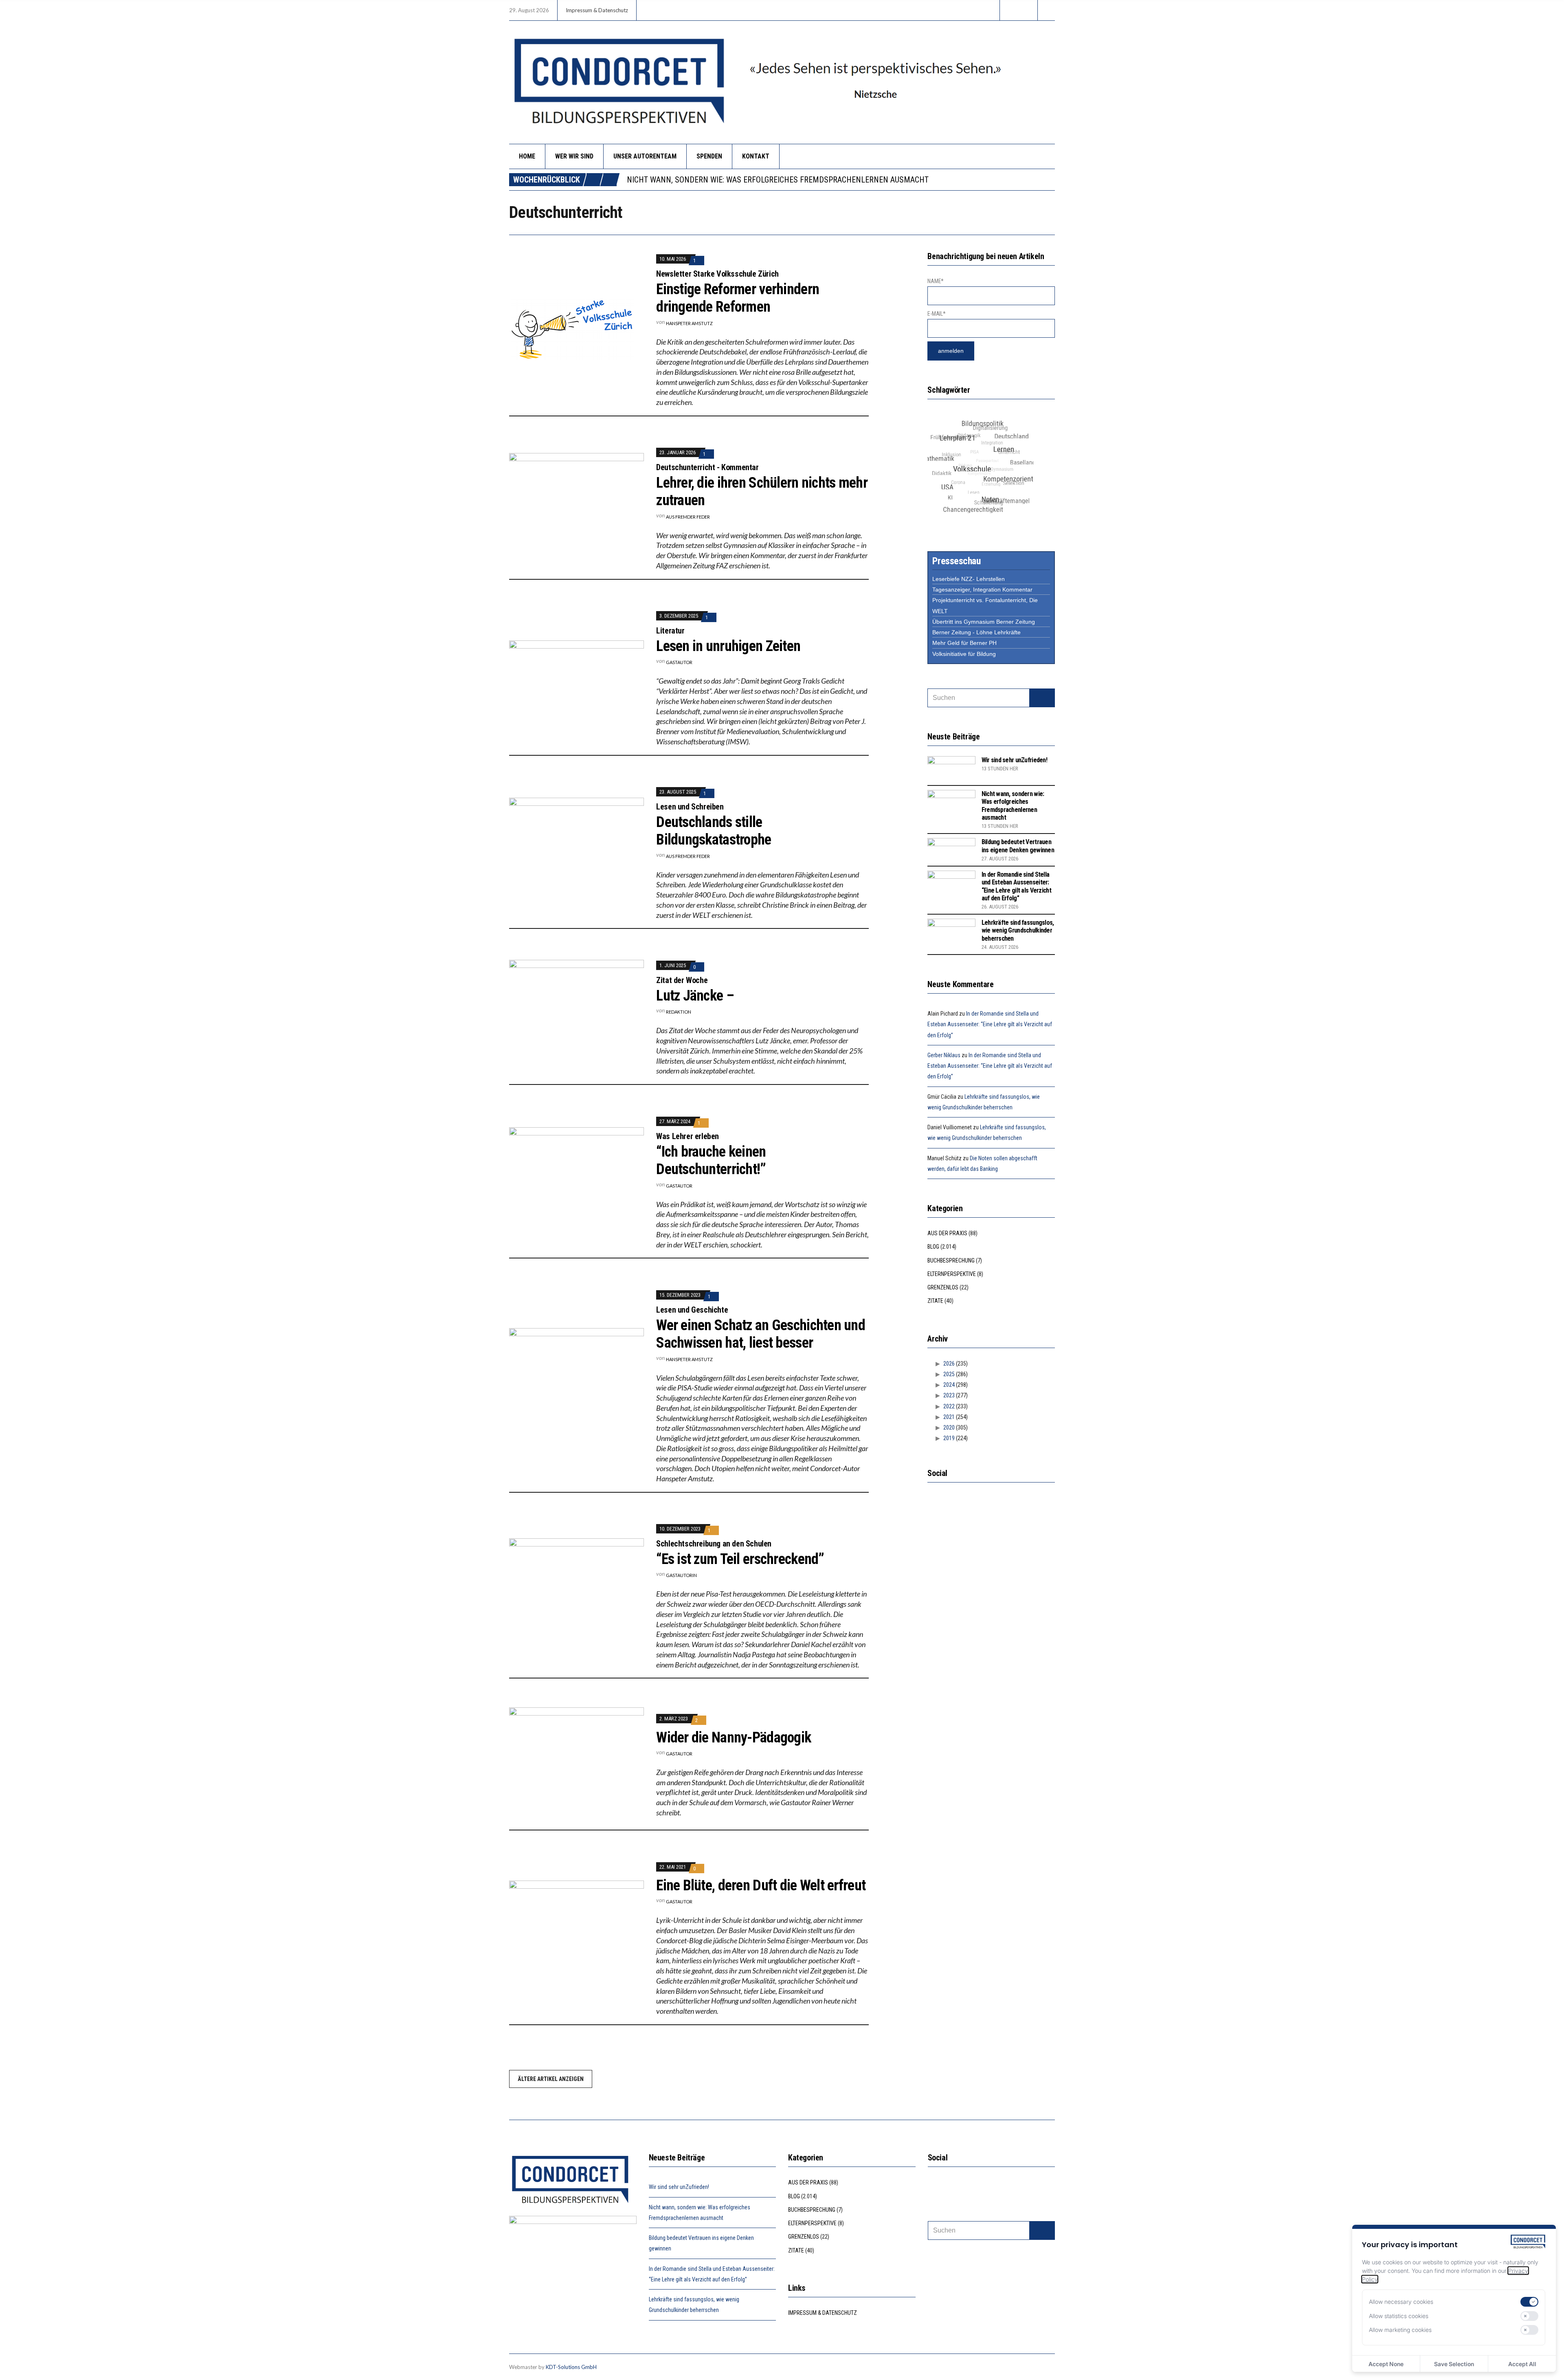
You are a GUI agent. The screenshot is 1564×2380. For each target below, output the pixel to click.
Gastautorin (681, 1575)
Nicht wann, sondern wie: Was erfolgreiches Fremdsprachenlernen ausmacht (1013, 806)
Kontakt (756, 156)
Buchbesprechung (951, 1260)
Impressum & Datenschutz (597, 10)
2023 (949, 1395)
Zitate (935, 1301)
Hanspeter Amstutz (689, 323)
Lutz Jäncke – (695, 996)
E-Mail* (936, 314)
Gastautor (679, 662)
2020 (949, 1428)
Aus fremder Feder (688, 517)
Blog (933, 1247)
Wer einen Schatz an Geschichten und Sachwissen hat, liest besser (761, 1334)
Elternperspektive (952, 1274)
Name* (936, 281)
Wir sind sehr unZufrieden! (1014, 760)
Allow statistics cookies (1399, 2316)
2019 (949, 1438)
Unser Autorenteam (645, 156)
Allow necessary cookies (1401, 2302)
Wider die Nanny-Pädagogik (734, 1738)
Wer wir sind (574, 156)
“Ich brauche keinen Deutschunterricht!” (711, 1160)
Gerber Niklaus (944, 1055)
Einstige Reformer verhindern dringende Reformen (738, 298)
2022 (949, 1406)
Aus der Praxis (947, 1233)
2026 (949, 1364)
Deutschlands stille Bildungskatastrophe (714, 831)
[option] (841, 180)
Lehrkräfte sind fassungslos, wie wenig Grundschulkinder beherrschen (1018, 930)
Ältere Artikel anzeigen (551, 2079)
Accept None (1386, 2364)
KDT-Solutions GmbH (571, 2367)
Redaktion (679, 1012)
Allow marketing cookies (1400, 2330)
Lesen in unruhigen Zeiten (728, 646)
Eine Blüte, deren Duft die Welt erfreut (761, 1885)
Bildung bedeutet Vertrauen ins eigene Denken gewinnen (735, 180)
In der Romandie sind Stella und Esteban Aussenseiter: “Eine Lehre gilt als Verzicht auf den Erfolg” (1016, 886)
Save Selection (1454, 2364)
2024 (949, 1385)
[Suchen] (1042, 698)
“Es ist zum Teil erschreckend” (740, 1559)
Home (527, 156)
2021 (949, 1417)
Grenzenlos (943, 1287)
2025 (949, 1374)
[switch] (1529, 2302)
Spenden (709, 156)
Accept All (1522, 2364)
